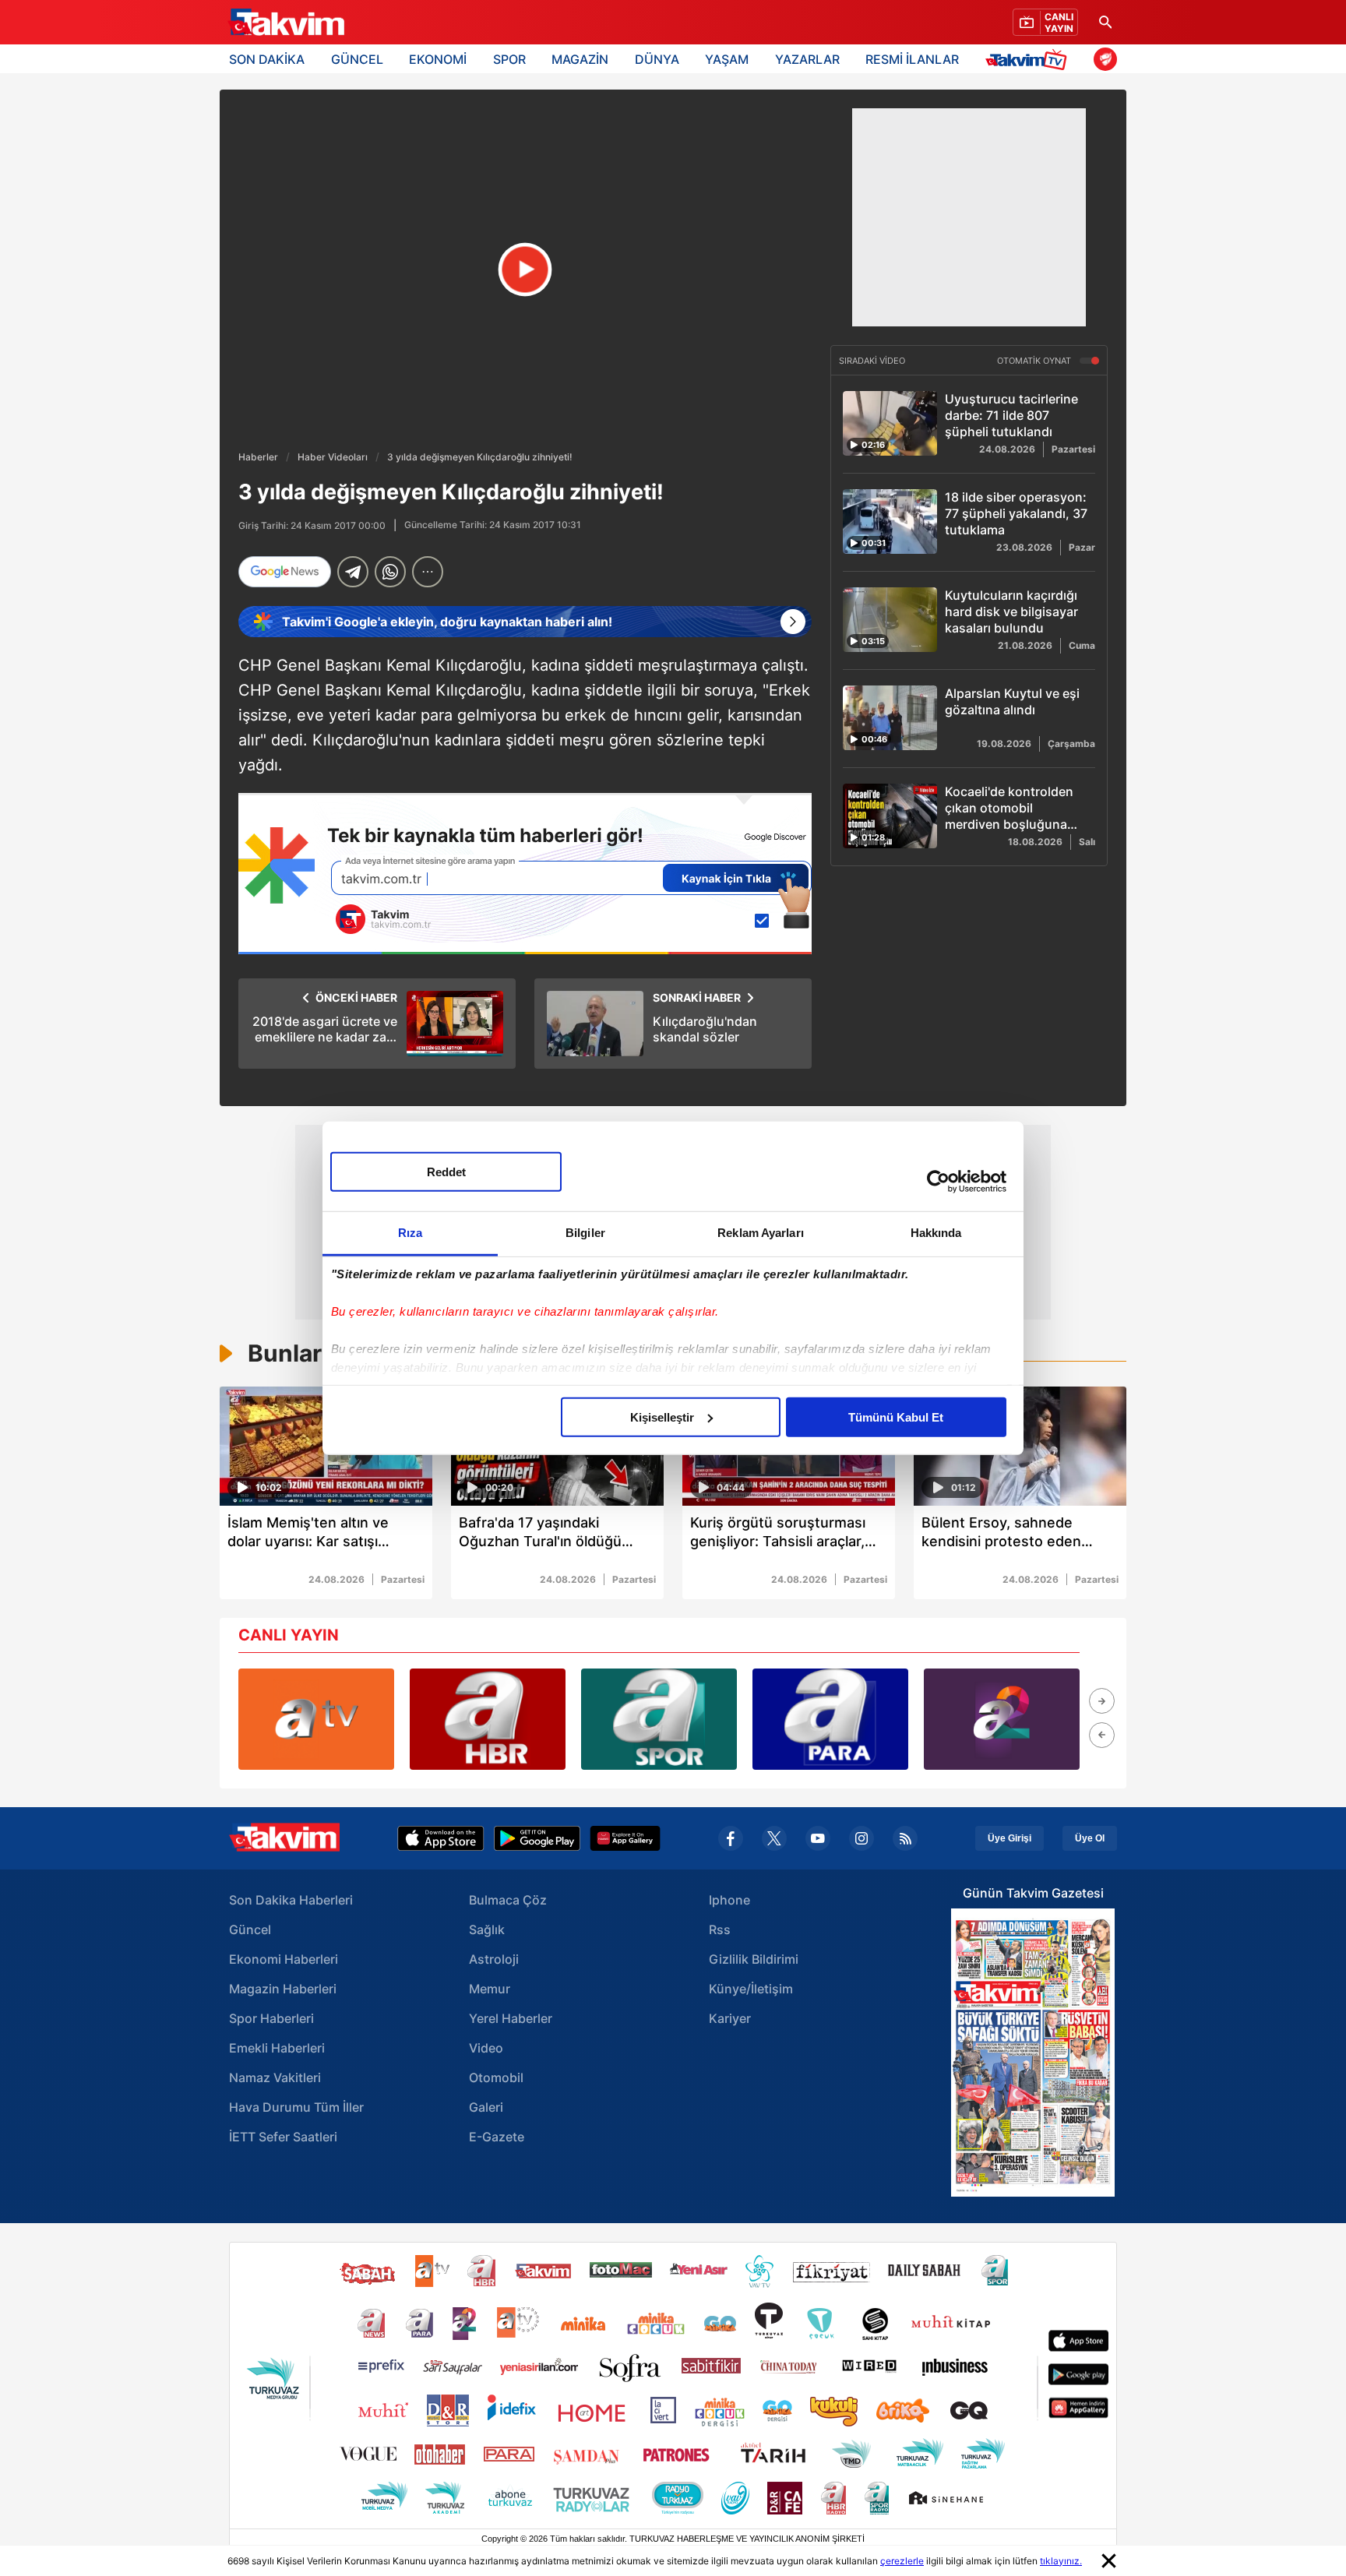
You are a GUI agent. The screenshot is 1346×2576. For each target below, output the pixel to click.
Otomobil (496, 2077)
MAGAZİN (580, 59)
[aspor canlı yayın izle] (659, 1719)
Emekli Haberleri (277, 2048)
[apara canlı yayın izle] (830, 1719)
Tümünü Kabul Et (896, 1417)
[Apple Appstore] (441, 1838)
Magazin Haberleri (283, 1989)
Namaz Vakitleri (275, 2077)
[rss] (905, 1838)
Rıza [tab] (410, 1232)
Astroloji (494, 1959)
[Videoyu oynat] (525, 270)
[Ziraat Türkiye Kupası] (1105, 59)
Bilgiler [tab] (585, 1232)
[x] (774, 1838)
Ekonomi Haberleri (284, 1959)
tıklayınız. (1061, 2561)
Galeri (486, 2107)
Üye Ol (1090, 1838)
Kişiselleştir (662, 1417)
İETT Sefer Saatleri (283, 2137)
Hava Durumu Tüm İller (296, 2107)
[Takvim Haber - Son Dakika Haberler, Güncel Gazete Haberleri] (286, 23)
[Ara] (1105, 22)
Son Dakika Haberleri (291, 1900)
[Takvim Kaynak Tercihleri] (525, 874)
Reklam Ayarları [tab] (761, 1232)
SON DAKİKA (267, 59)
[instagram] (862, 1838)
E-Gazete (497, 2137)
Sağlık (487, 1929)
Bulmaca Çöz (508, 1900)
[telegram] (353, 572)
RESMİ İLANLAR (912, 59)
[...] (428, 572)
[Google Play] (537, 1838)
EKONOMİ (438, 59)
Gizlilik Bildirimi (754, 1959)
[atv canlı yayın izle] (316, 1719)
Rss (720, 1929)
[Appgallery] (625, 1838)
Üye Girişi (1010, 1838)
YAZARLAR (807, 59)
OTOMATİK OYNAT (1035, 361)
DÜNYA (657, 59)
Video (486, 2048)
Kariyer (730, 2018)
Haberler (258, 457)
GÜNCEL (357, 59)
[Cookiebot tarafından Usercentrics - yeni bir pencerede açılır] (938, 1182)
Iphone (729, 1900)
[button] (1102, 1701)
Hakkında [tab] (936, 1232)
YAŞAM (727, 59)
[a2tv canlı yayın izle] (1002, 1719)
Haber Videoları (333, 457)
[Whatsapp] (390, 572)
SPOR (509, 59)
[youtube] (818, 1838)
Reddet (446, 1171)
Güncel (250, 1929)
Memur (490, 1989)
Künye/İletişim (751, 1989)
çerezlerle (902, 2561)
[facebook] (731, 1838)
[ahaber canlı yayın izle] (488, 1719)
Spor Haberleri (271, 2018)
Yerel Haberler (511, 2018)
